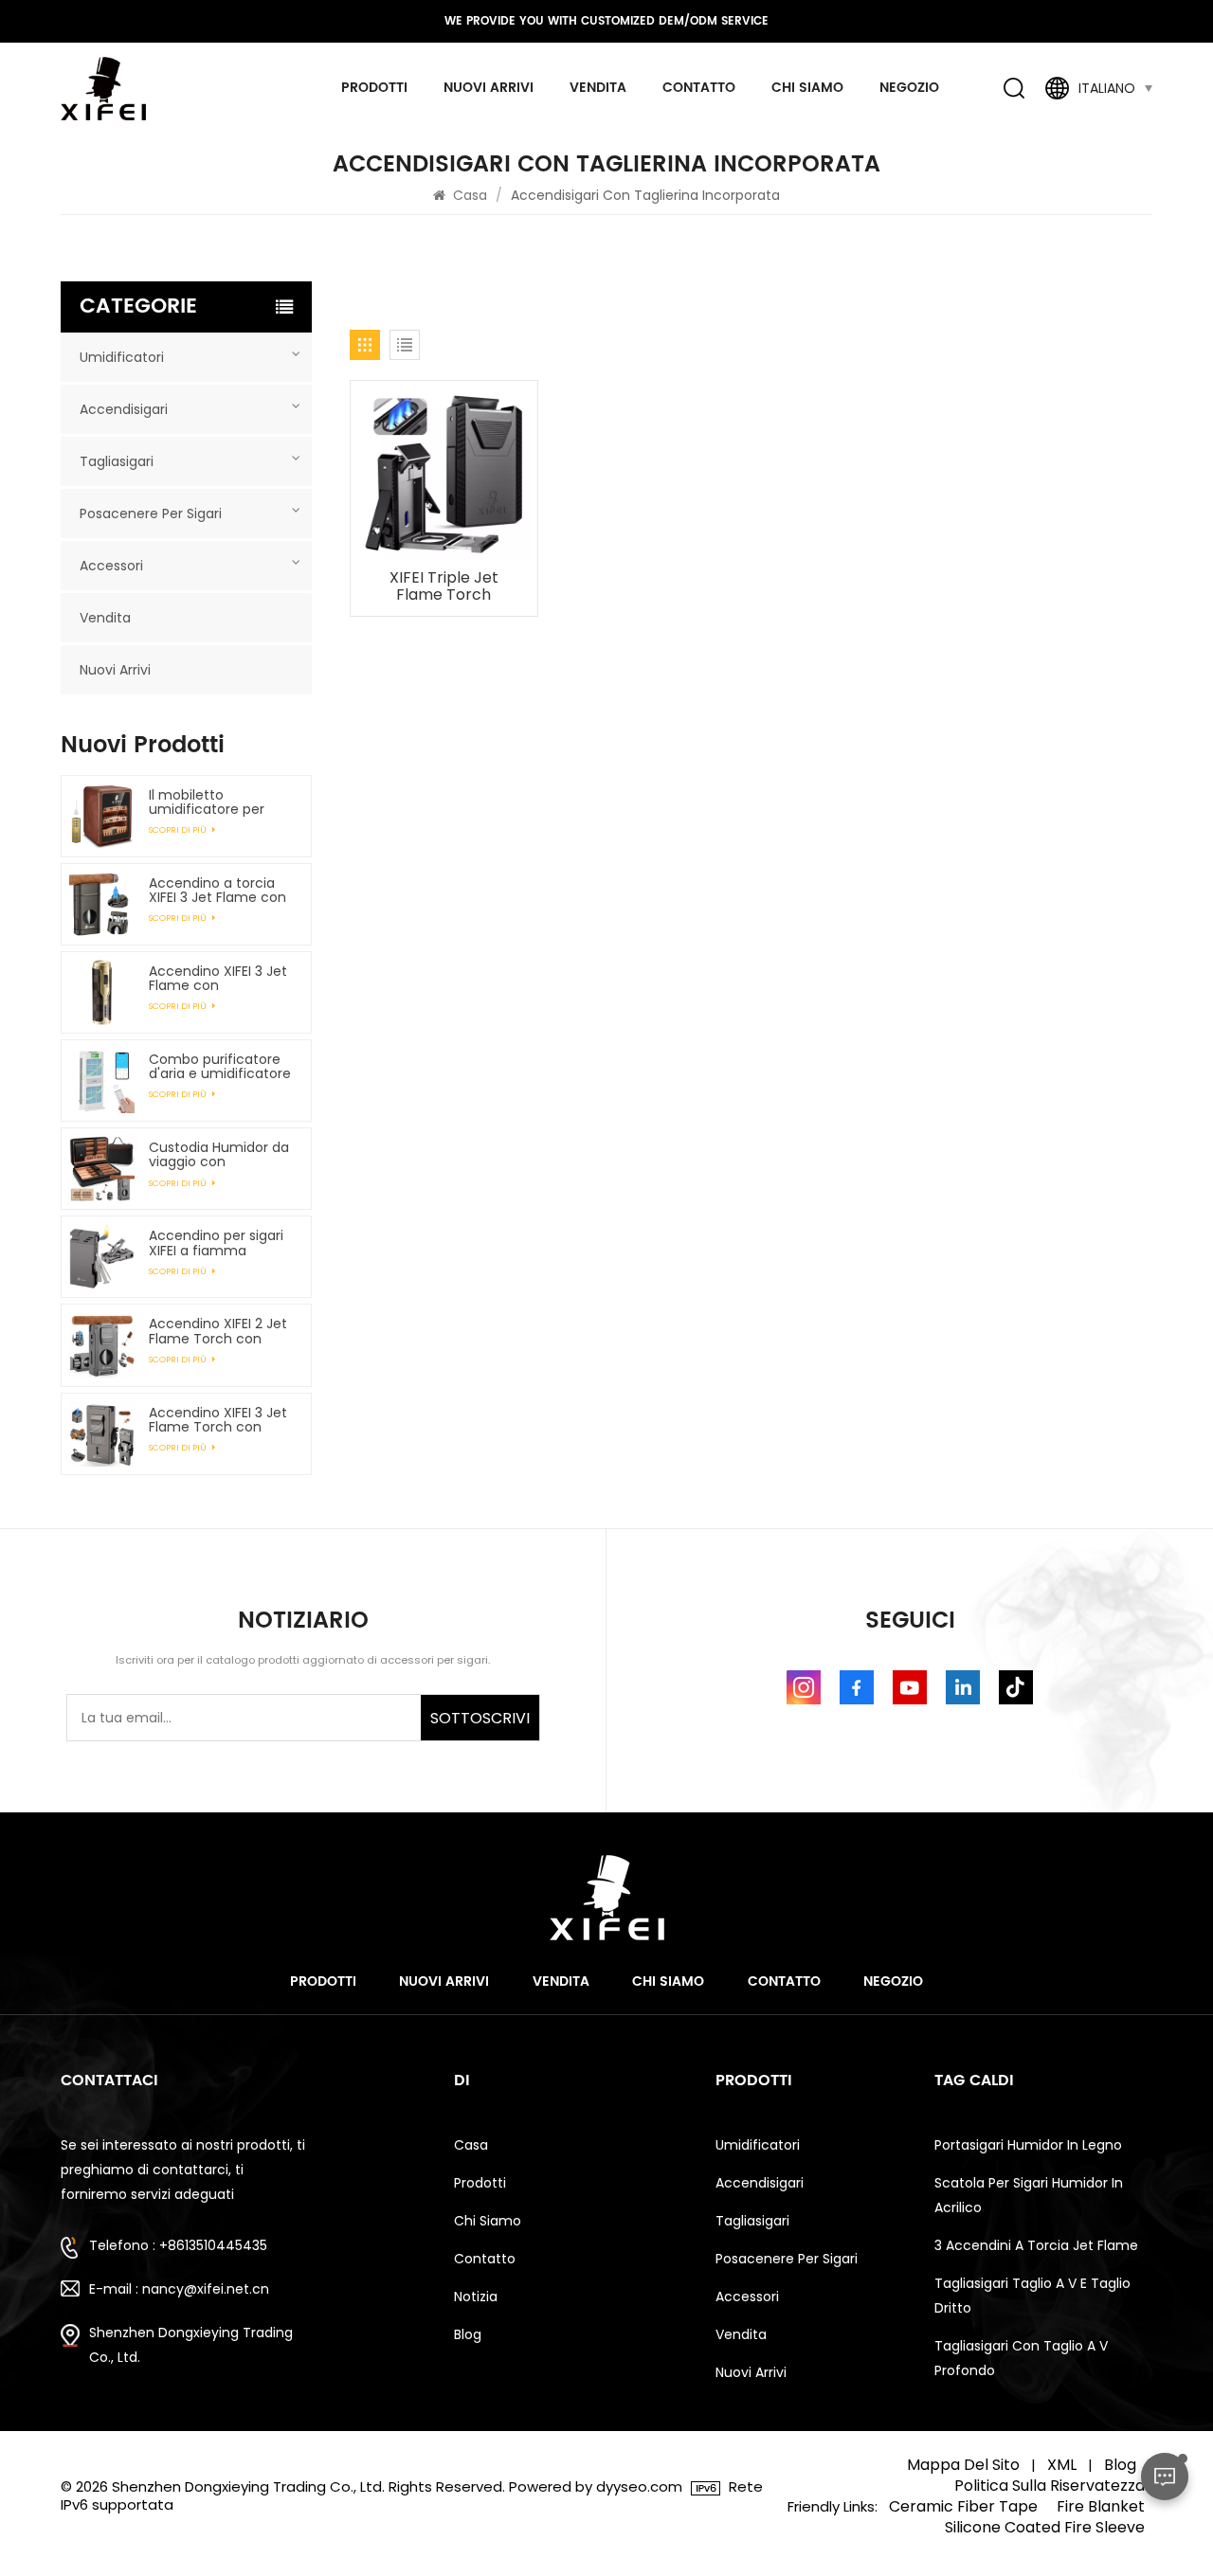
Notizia (476, 2297)
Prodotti (374, 88)
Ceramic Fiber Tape (963, 2507)
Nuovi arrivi (489, 88)
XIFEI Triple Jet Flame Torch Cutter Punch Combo (444, 586)
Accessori (111, 566)
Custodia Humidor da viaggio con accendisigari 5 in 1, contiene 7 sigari (219, 1155)
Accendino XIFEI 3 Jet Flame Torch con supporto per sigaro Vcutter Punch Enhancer (218, 1420)
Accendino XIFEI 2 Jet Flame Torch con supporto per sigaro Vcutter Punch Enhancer (218, 1331)
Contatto (699, 88)
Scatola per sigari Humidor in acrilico (1029, 2195)
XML (1062, 2465)
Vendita (598, 88)
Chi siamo (807, 88)
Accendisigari (124, 409)
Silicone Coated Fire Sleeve (1045, 2528)
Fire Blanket (1101, 2507)
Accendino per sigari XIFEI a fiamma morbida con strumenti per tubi (216, 1243)
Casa (470, 195)
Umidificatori (122, 357)
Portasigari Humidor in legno (1028, 2145)
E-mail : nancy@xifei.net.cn (179, 2289)
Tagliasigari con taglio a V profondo (1021, 2358)
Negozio (909, 88)
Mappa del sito (963, 2465)
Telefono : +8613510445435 (178, 2245)
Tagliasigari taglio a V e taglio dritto (1032, 2296)
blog (468, 2334)
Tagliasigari (117, 461)
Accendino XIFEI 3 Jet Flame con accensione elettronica (218, 979)
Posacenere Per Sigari (151, 513)
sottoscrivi (480, 1718)
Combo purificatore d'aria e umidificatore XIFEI (220, 1067)
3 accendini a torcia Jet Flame (1036, 2245)
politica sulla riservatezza (1050, 2486)
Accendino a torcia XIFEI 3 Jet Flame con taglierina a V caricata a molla (217, 891)
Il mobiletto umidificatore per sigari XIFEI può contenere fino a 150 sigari (217, 802)
